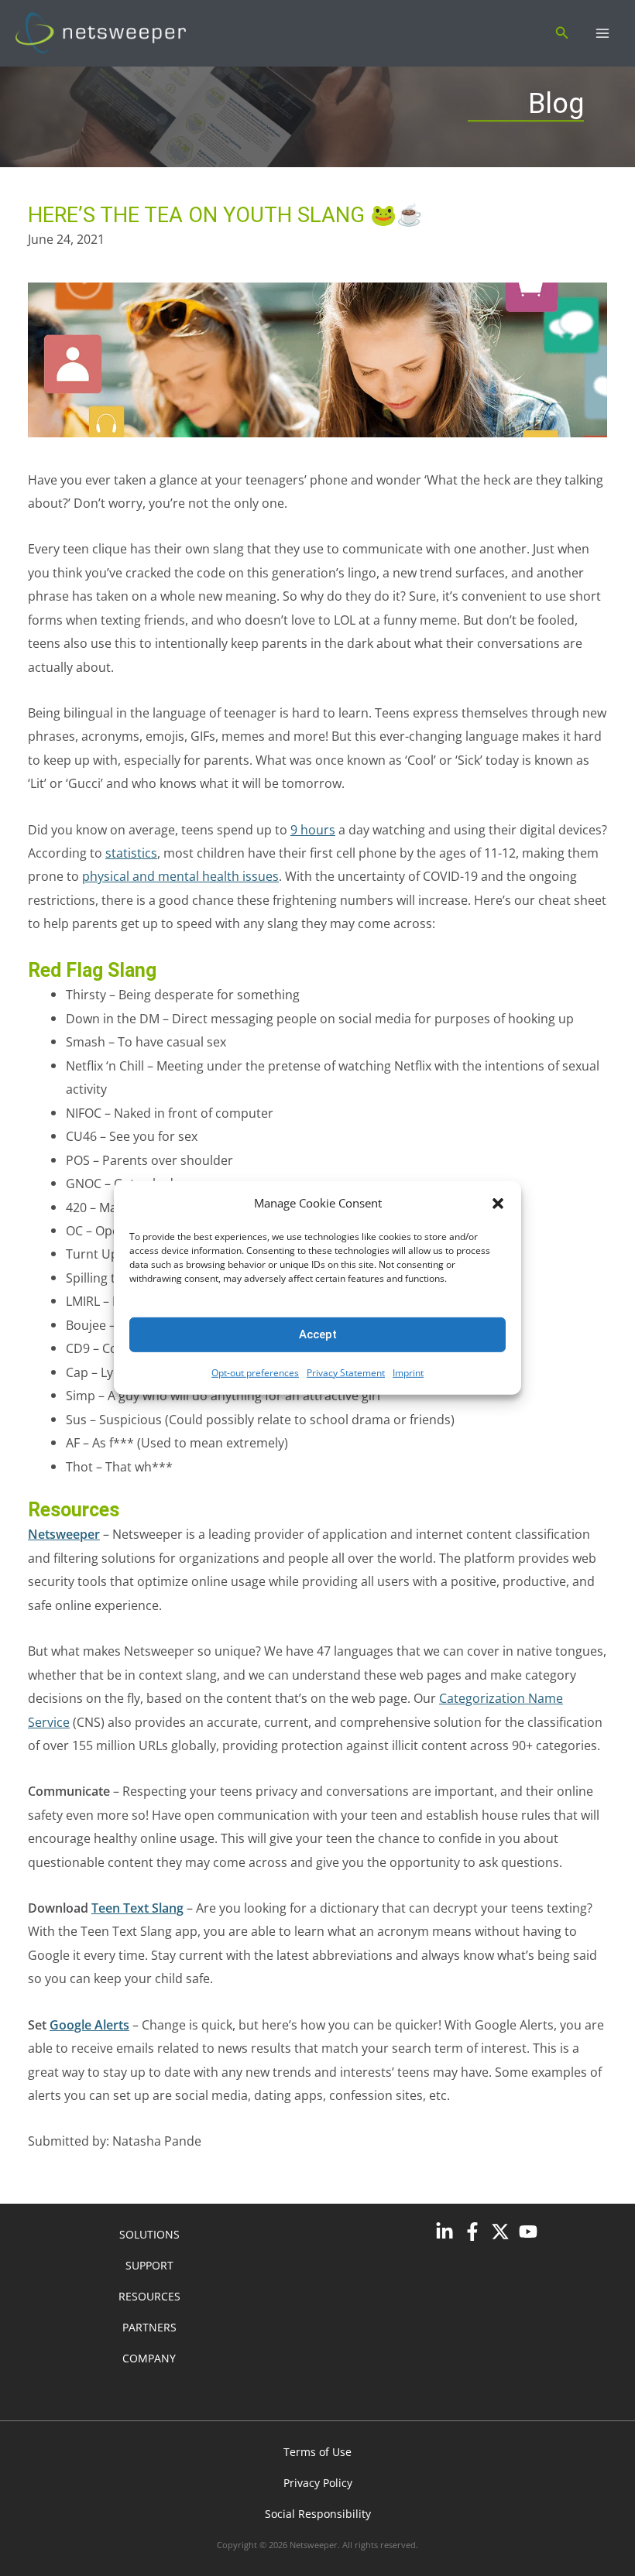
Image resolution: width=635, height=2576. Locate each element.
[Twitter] (500, 2232)
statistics (131, 853)
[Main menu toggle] (602, 34)
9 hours (313, 829)
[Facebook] (472, 2232)
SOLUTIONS (149, 2234)
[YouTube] (528, 2232)
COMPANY (149, 2358)
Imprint (408, 1373)
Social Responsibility (318, 2514)
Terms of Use (317, 2452)
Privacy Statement (346, 1373)
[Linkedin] (444, 2232)
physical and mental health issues (180, 876)
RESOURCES (149, 2296)
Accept (318, 1334)
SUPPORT (149, 2265)
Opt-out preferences (255, 1373)
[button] (498, 1204)
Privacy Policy (318, 2483)
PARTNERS (149, 2327)
